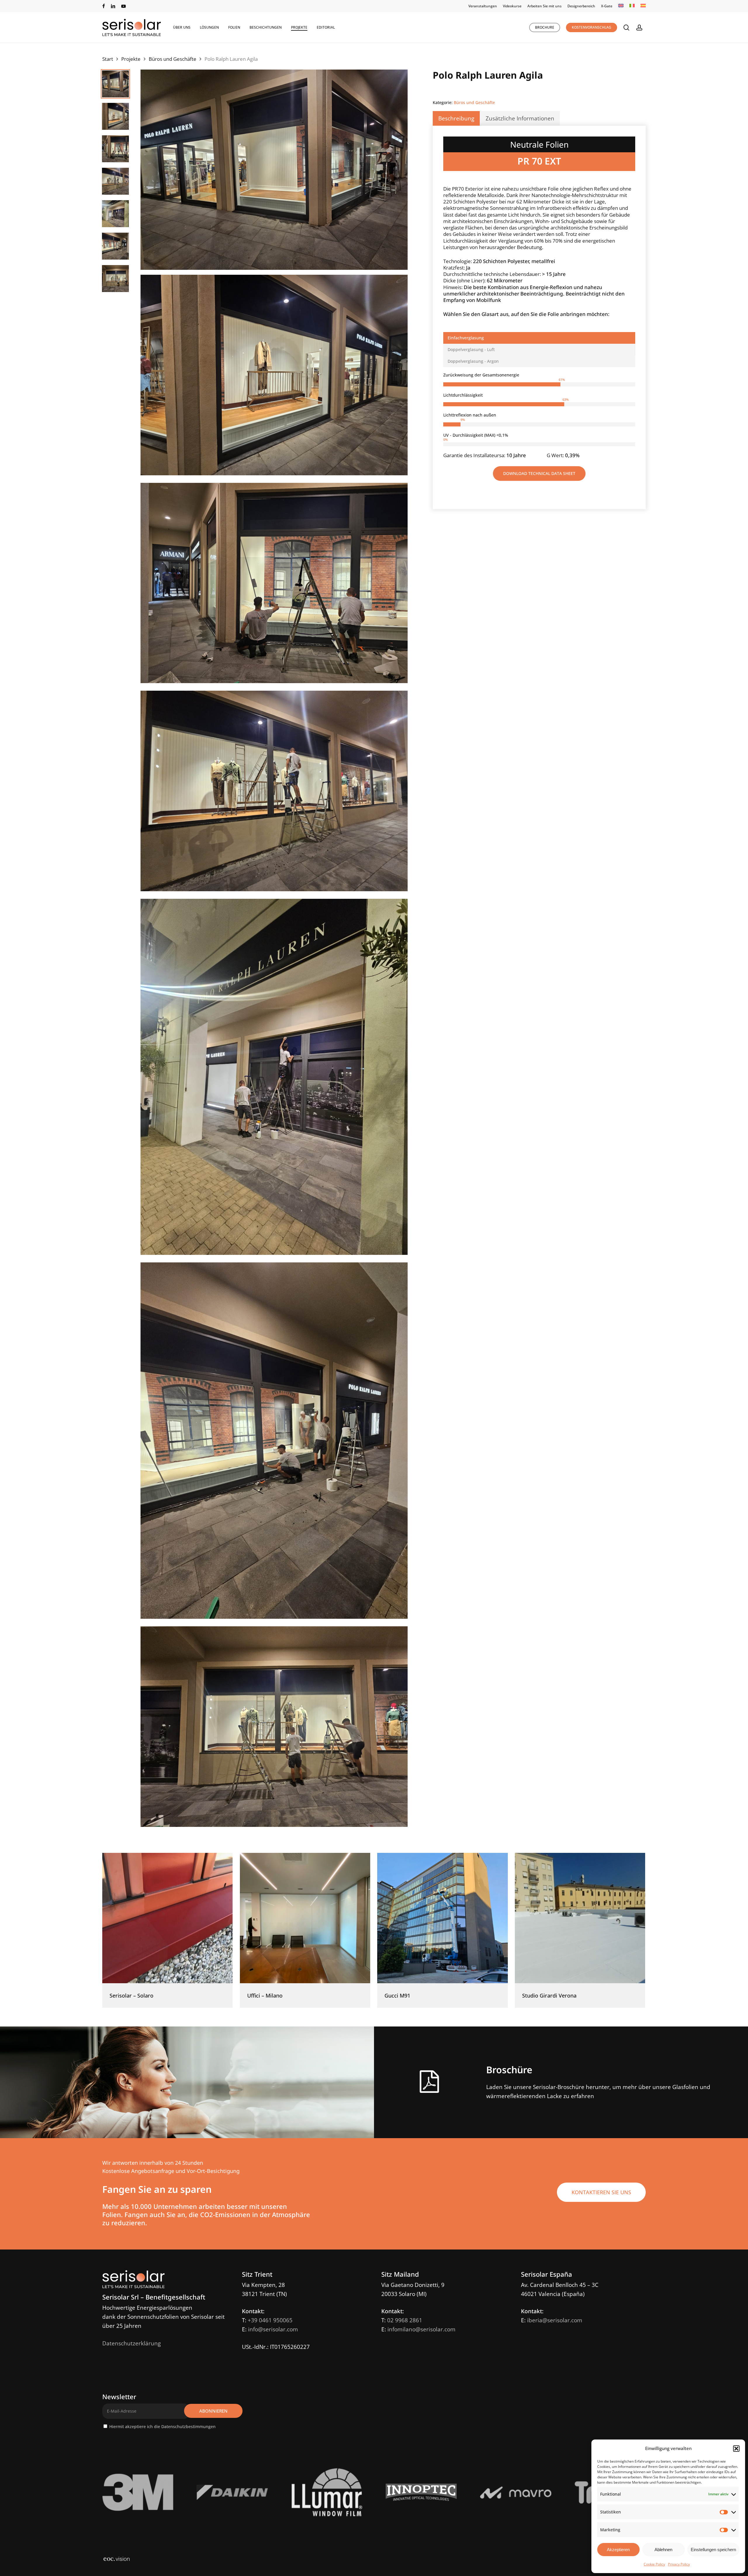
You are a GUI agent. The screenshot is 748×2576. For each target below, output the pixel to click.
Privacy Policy (679, 2564)
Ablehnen (663, 2550)
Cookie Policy (654, 2564)
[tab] (539, 338)
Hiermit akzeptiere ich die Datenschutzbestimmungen (162, 2426)
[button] (736, 2449)
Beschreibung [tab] (456, 118)
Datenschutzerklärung (131, 2343)
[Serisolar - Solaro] (167, 1918)
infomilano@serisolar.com (421, 2329)
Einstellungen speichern (713, 2550)
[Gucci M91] (442, 1918)
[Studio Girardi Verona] (580, 1918)
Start (108, 59)
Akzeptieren (618, 2550)
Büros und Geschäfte (173, 59)
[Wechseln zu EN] (621, 6)
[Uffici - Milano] (305, 1918)
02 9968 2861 (405, 2320)
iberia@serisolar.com (555, 2320)
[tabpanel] (539, 415)
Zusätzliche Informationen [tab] (520, 118)
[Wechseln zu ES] (643, 6)
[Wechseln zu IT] (632, 6)
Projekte (131, 59)
